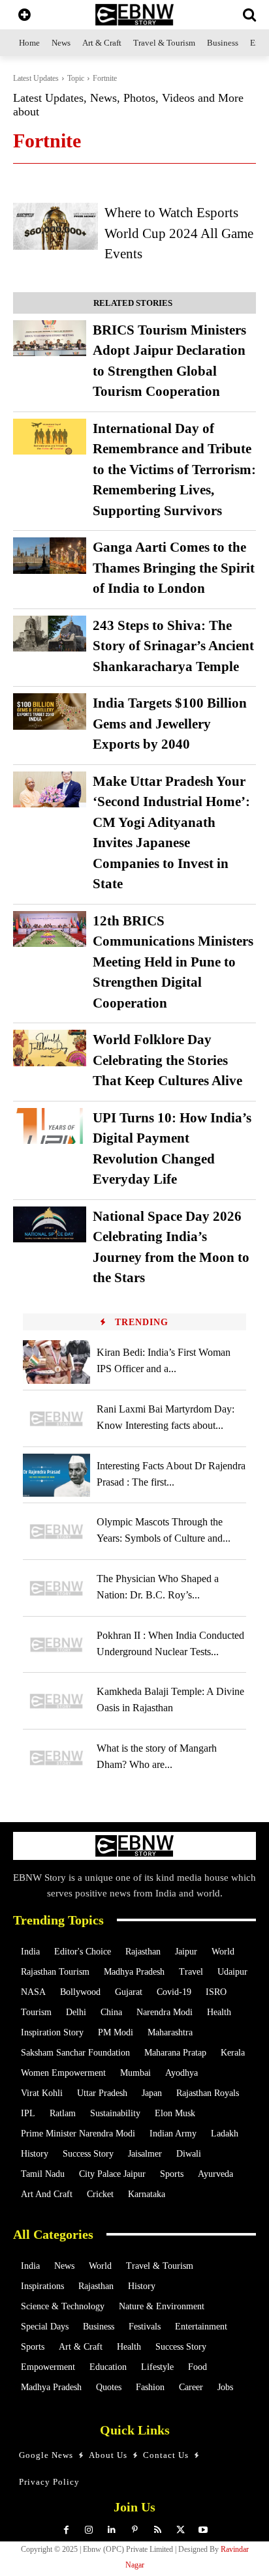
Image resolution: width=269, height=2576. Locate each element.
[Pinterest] (135, 2530)
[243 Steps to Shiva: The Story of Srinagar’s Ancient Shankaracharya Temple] (50, 634)
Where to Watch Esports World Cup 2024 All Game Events (179, 233)
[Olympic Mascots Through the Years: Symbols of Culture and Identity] (56, 1532)
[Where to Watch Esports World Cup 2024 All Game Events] (55, 226)
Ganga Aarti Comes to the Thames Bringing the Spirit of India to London (174, 568)
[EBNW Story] (134, 15)
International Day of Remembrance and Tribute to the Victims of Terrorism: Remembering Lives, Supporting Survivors (174, 470)
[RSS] (158, 2530)
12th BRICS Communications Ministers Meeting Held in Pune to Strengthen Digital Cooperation (173, 962)
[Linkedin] (112, 2530)
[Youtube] (203, 2530)
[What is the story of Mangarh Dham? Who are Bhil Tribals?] (56, 1758)
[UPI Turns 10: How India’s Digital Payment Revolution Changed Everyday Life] (50, 1126)
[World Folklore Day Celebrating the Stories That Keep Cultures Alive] (50, 1048)
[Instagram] (89, 2530)
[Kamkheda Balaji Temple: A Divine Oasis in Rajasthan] (56, 1701)
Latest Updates (36, 78)
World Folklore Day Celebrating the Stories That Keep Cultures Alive (167, 1060)
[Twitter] (181, 2530)
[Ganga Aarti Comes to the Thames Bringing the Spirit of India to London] (50, 556)
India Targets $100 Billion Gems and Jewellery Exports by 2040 (170, 724)
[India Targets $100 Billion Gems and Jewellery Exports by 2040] (50, 711)
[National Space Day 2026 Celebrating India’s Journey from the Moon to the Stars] (50, 1225)
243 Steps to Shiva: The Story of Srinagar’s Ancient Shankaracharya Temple (173, 646)
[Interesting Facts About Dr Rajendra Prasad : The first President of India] (56, 1475)
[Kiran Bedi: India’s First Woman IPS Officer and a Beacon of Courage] (56, 1362)
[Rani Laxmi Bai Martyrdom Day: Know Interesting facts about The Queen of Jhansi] (56, 1419)
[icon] (24, 16)
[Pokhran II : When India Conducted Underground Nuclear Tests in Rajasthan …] (56, 1645)
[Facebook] (66, 2530)
